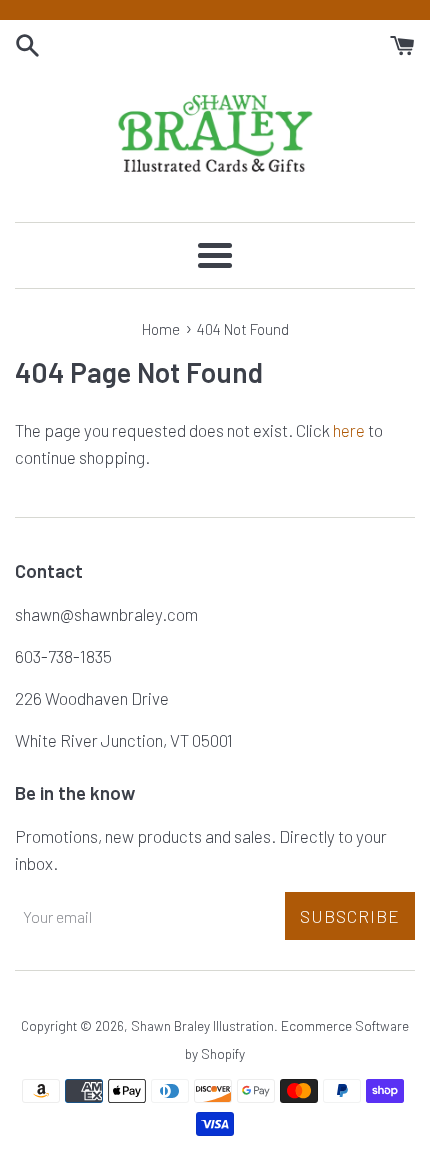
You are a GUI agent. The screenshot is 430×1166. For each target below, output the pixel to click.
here (349, 430)
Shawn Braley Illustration (202, 1025)
